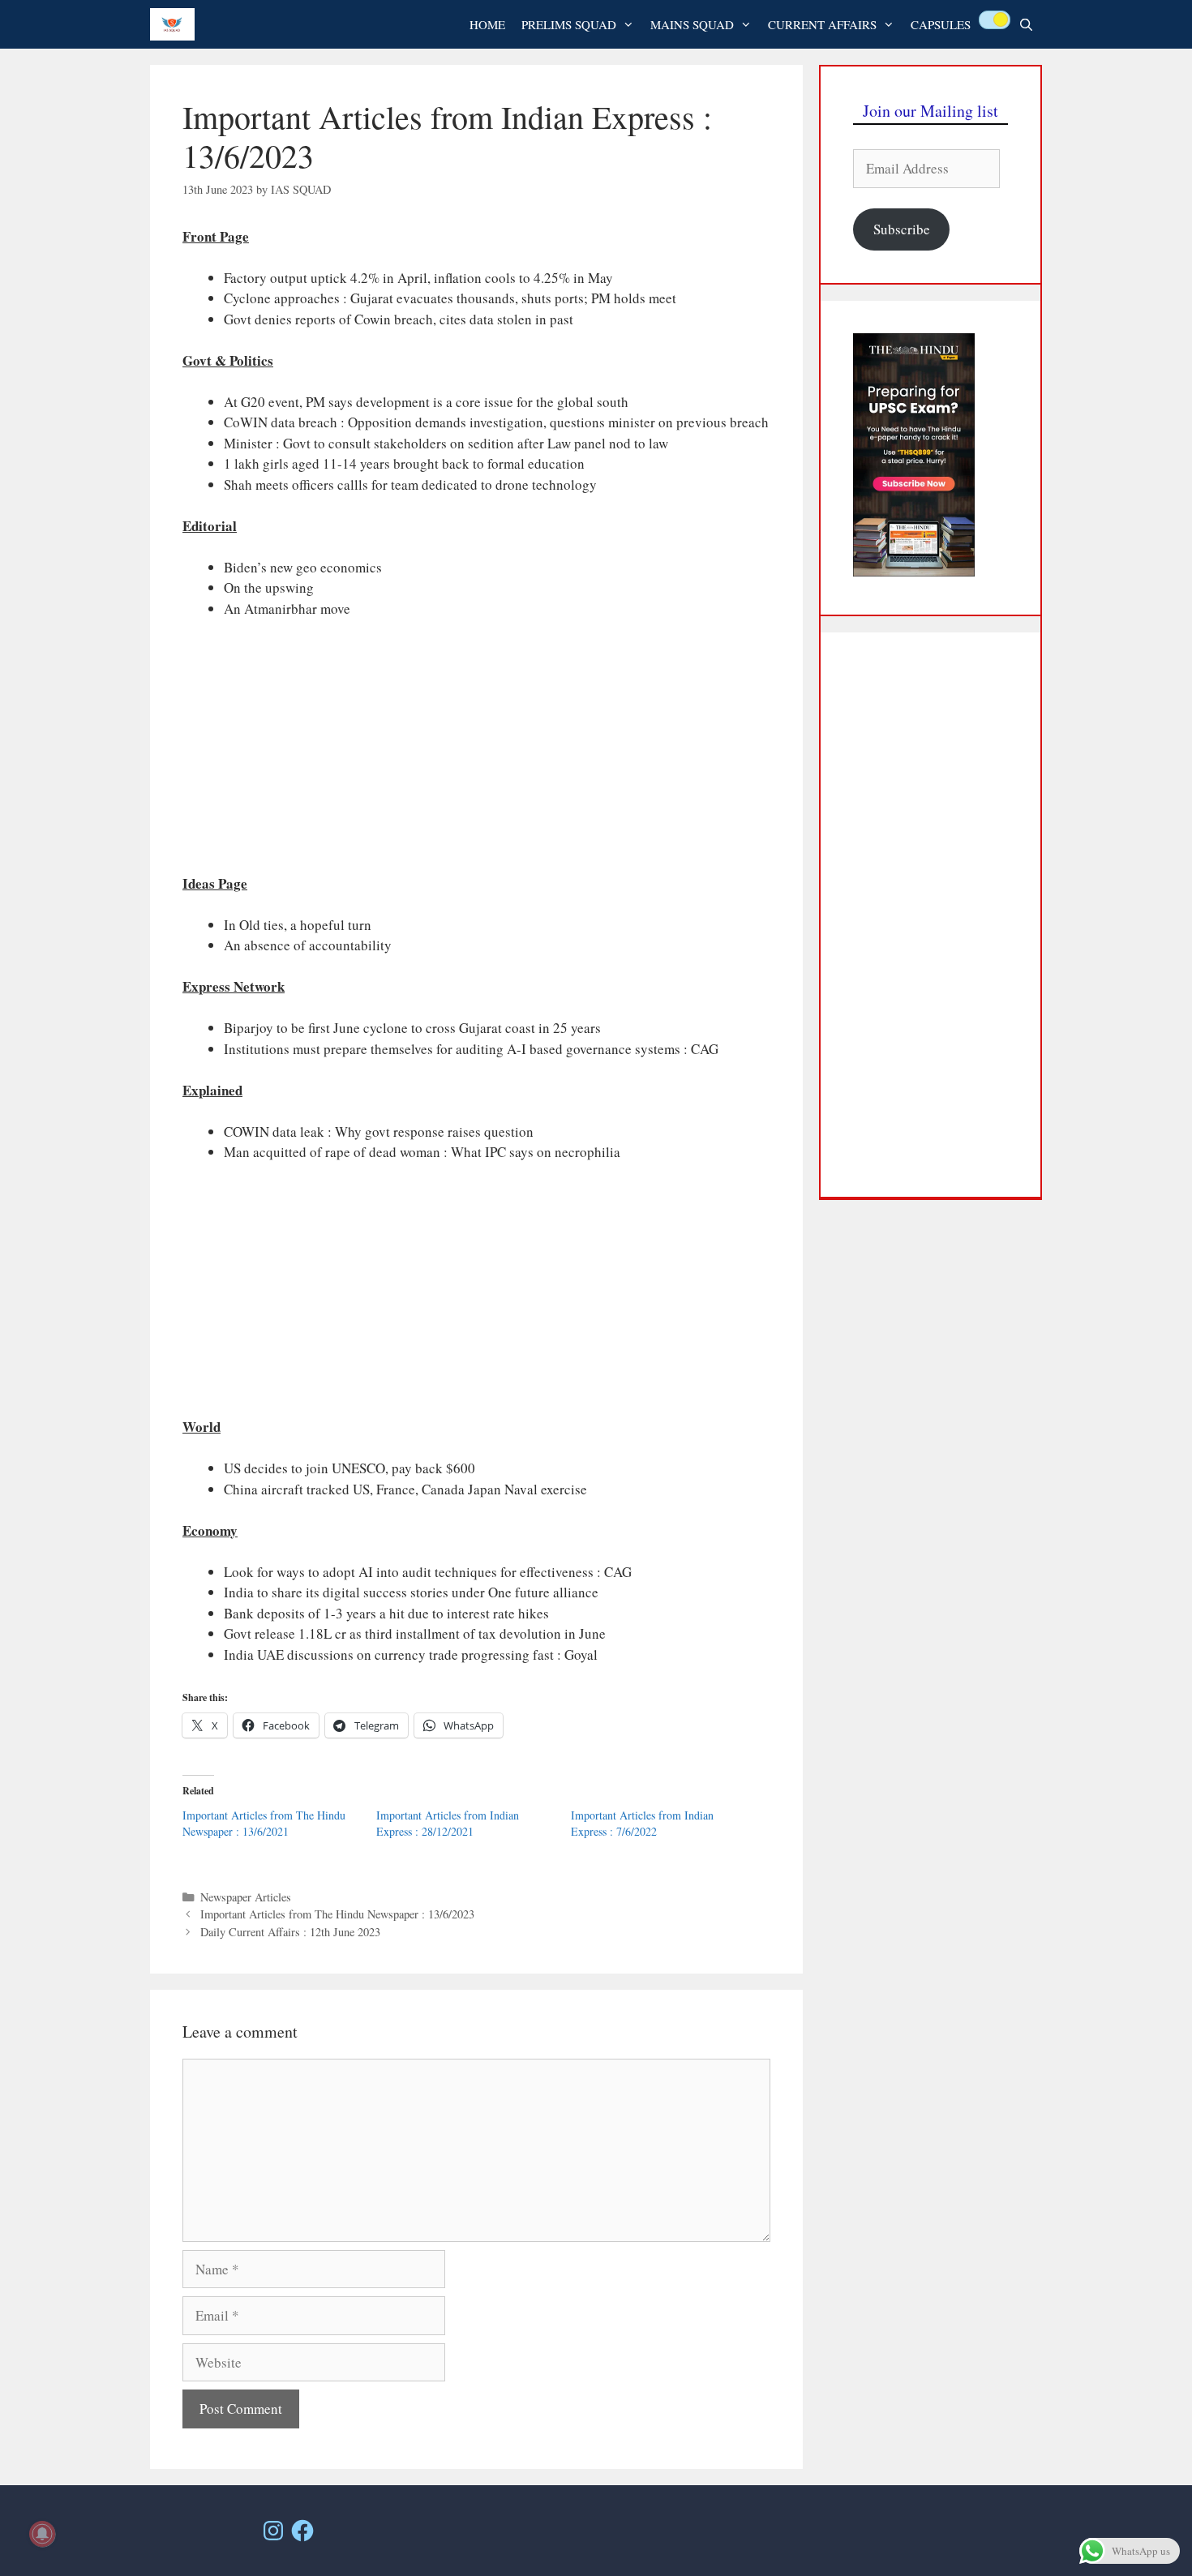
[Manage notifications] (42, 2534)
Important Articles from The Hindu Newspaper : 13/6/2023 (337, 1914)
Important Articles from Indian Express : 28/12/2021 (448, 1823)
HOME (487, 24)
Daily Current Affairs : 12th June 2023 (290, 1932)
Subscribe (902, 229)
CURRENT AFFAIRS (822, 24)
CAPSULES (941, 24)
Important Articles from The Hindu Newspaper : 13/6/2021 (264, 1823)
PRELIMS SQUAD (569, 24)
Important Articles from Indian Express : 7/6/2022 (642, 1823)
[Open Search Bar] (1026, 24)
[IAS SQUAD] (176, 24)
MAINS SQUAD (692, 24)
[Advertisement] (476, 753)
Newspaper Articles (246, 1897)
